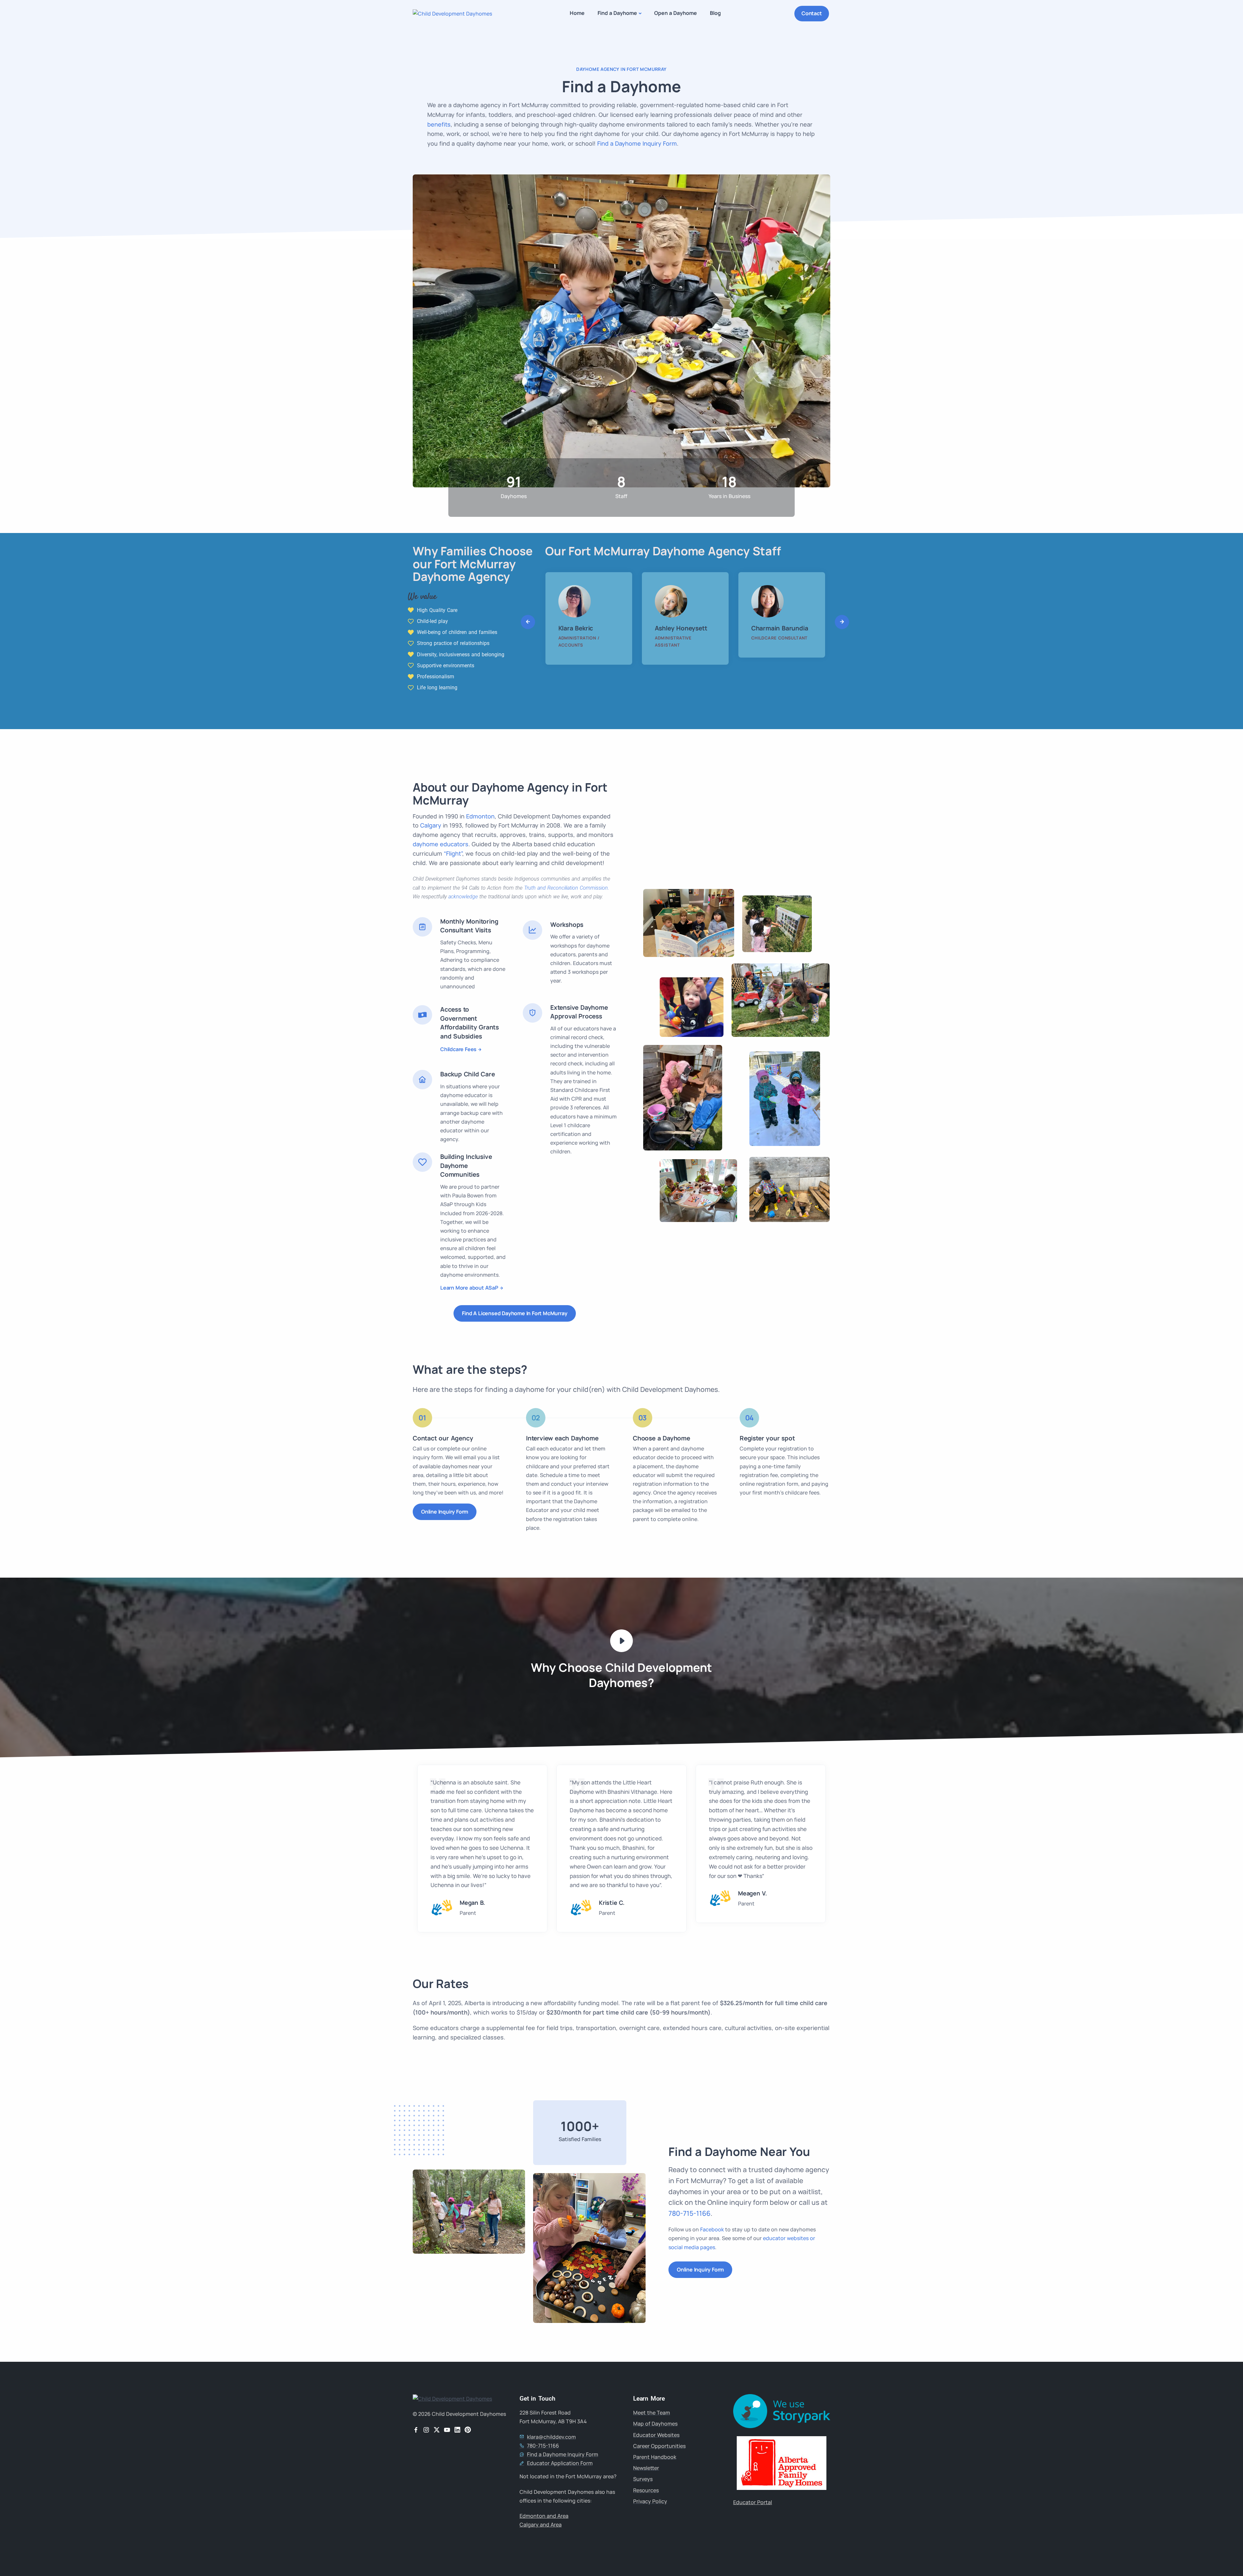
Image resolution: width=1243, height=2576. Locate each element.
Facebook (712, 2229)
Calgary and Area (541, 2525)
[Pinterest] (468, 2430)
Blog (715, 13)
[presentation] (528, 622)
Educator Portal (753, 2502)
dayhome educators (441, 844)
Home (577, 13)
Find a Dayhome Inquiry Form (637, 143)
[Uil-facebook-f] (416, 2430)
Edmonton (480, 816)
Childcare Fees (458, 1049)
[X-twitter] (437, 2430)
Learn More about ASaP (469, 1288)
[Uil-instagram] (426, 2430)
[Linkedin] (457, 2430)
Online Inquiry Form (445, 1512)
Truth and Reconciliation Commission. (567, 888)
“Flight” (453, 853)
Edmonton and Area (544, 2516)
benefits (439, 124)
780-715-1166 (689, 2213)
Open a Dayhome (676, 13)
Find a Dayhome (617, 13)
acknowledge (463, 897)
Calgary (431, 825)
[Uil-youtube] (447, 2430)
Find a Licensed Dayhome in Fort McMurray (515, 1313)
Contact (812, 13)
